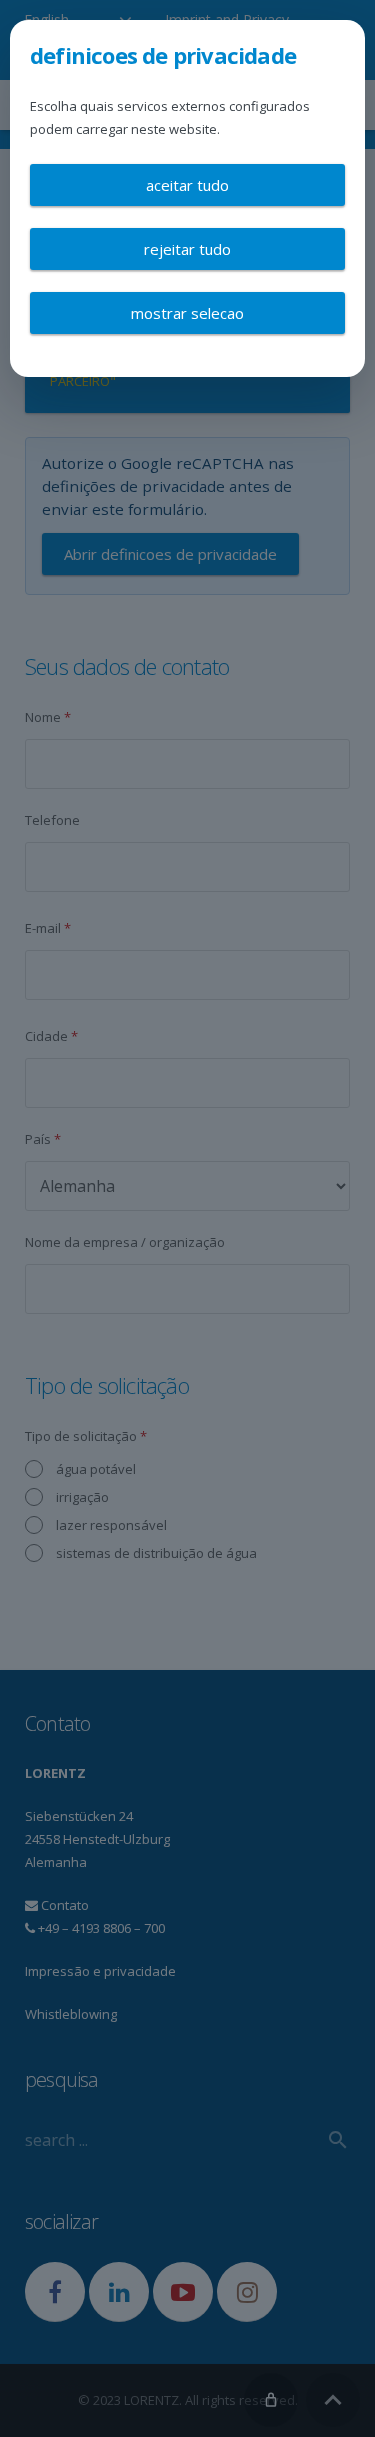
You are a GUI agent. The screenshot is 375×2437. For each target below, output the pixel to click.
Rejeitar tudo (187, 249)
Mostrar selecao (187, 313)
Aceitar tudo (187, 185)
